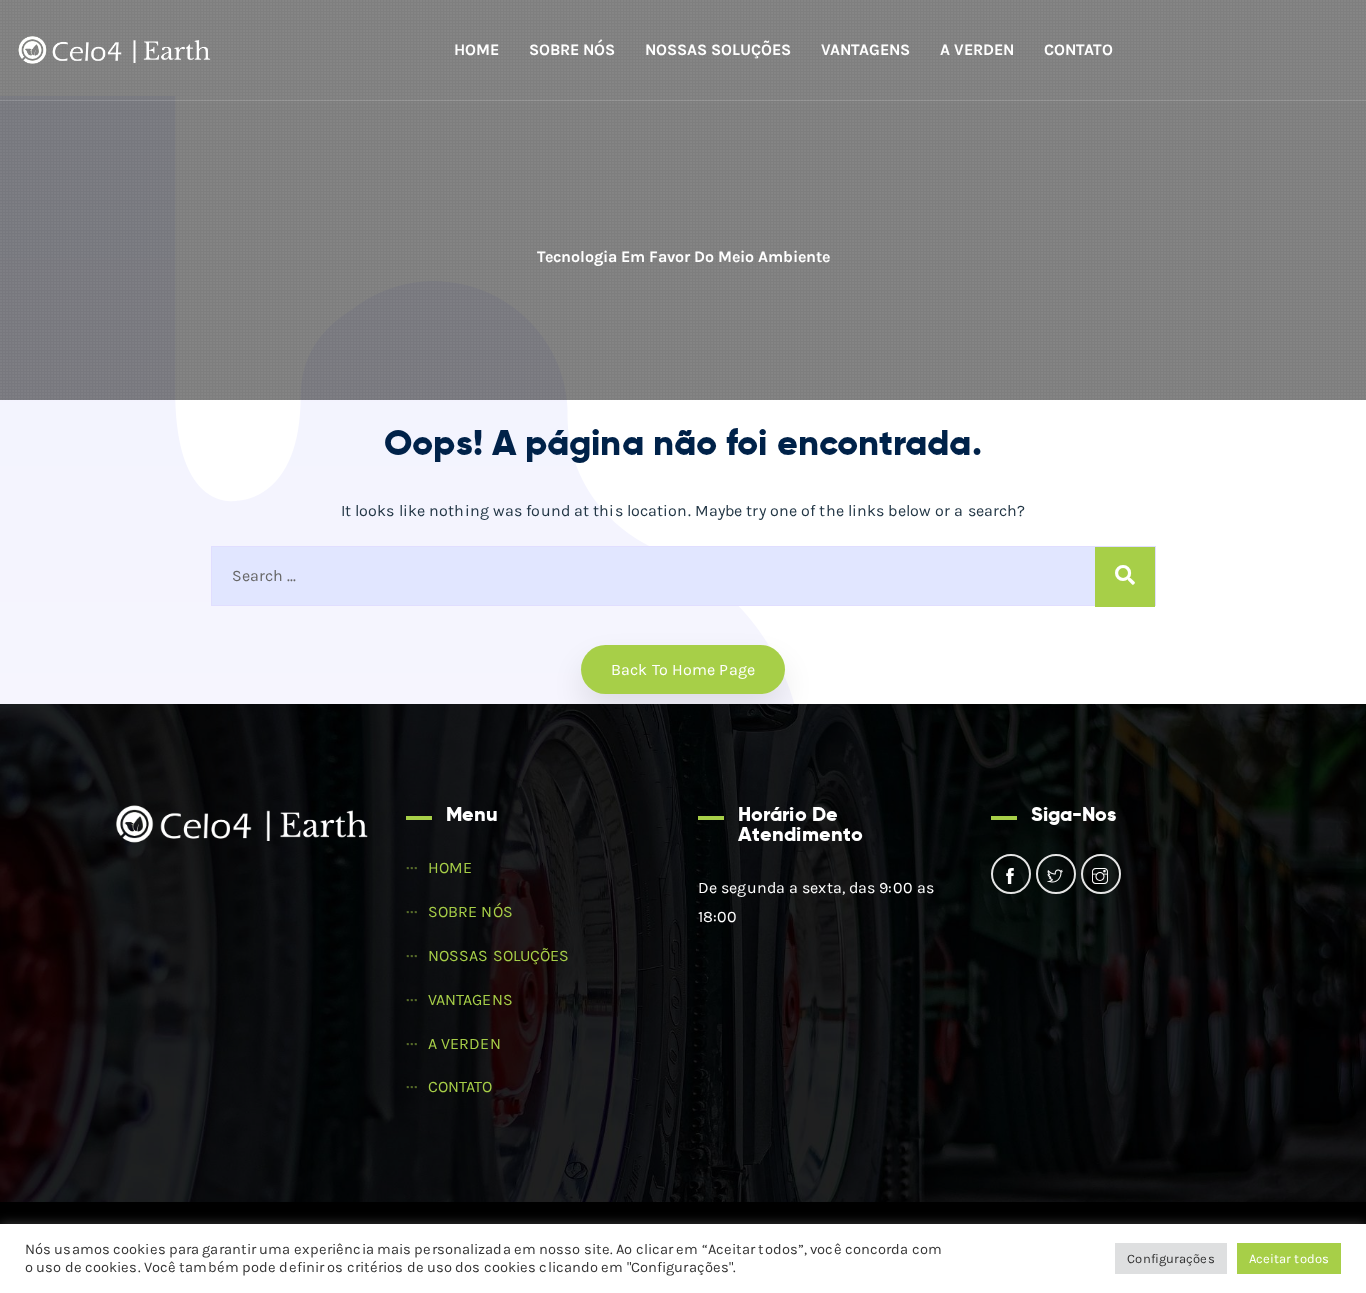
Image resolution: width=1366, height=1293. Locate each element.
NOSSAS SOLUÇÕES (718, 49)
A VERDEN (977, 49)
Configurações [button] (1170, 1258)
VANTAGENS (865, 49)
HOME (476, 49)
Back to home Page (683, 669)
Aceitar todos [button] (1289, 1258)
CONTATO (1078, 49)
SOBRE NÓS (572, 49)
